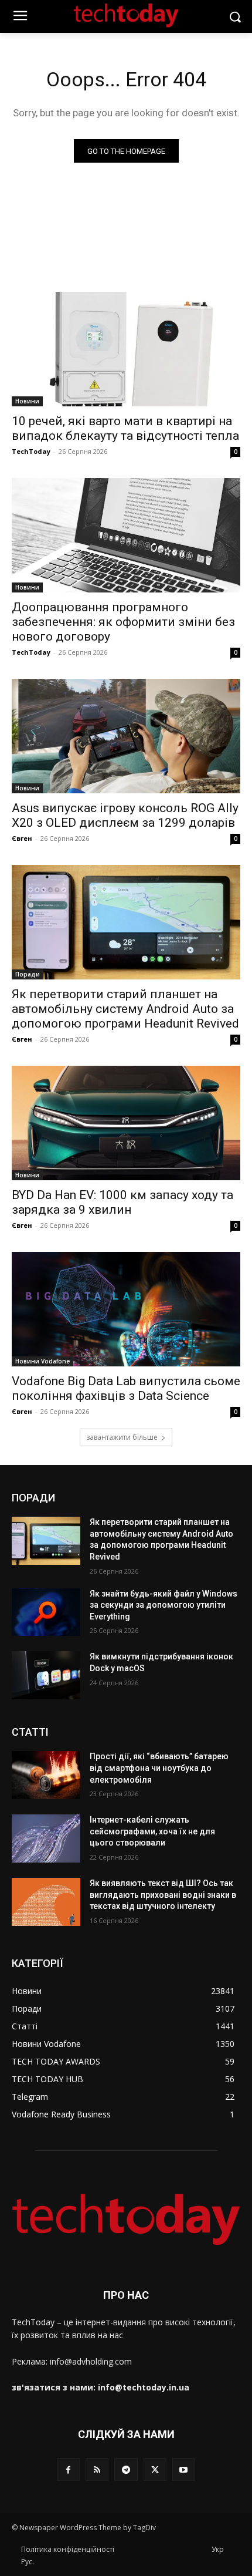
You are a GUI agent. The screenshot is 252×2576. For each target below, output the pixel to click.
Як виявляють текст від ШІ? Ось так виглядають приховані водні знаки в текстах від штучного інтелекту (163, 1895)
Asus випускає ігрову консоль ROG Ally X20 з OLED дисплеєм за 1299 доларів (125, 815)
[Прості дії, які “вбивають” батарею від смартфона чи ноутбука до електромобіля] (46, 1775)
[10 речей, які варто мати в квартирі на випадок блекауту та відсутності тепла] (126, 349)
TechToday (31, 451)
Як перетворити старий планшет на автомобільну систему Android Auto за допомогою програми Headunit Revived (125, 1009)
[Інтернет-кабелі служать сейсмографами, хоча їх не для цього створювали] (46, 1838)
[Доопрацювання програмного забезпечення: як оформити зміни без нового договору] (126, 535)
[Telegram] (126, 2469)
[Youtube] (184, 2469)
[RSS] (97, 2469)
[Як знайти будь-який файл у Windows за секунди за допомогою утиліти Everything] (46, 1612)
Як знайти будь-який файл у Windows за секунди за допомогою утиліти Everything (164, 1605)
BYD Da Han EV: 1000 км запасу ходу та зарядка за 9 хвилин (122, 1202)
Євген (22, 838)
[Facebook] (68, 2469)
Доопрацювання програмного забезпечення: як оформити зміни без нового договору (123, 622)
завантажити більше (122, 1437)
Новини (27, 401)
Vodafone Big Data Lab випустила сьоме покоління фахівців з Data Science (126, 1388)
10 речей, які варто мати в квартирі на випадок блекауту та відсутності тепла (125, 428)
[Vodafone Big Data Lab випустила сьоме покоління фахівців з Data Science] (126, 1309)
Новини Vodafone (42, 1361)
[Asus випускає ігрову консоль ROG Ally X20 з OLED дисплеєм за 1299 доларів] (126, 736)
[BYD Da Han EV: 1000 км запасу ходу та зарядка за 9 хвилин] (126, 1123)
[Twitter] (155, 2469)
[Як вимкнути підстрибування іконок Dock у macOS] (46, 1675)
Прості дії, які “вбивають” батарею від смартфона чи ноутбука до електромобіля (159, 1768)
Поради (28, 974)
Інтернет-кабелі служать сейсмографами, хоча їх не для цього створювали (152, 1831)
